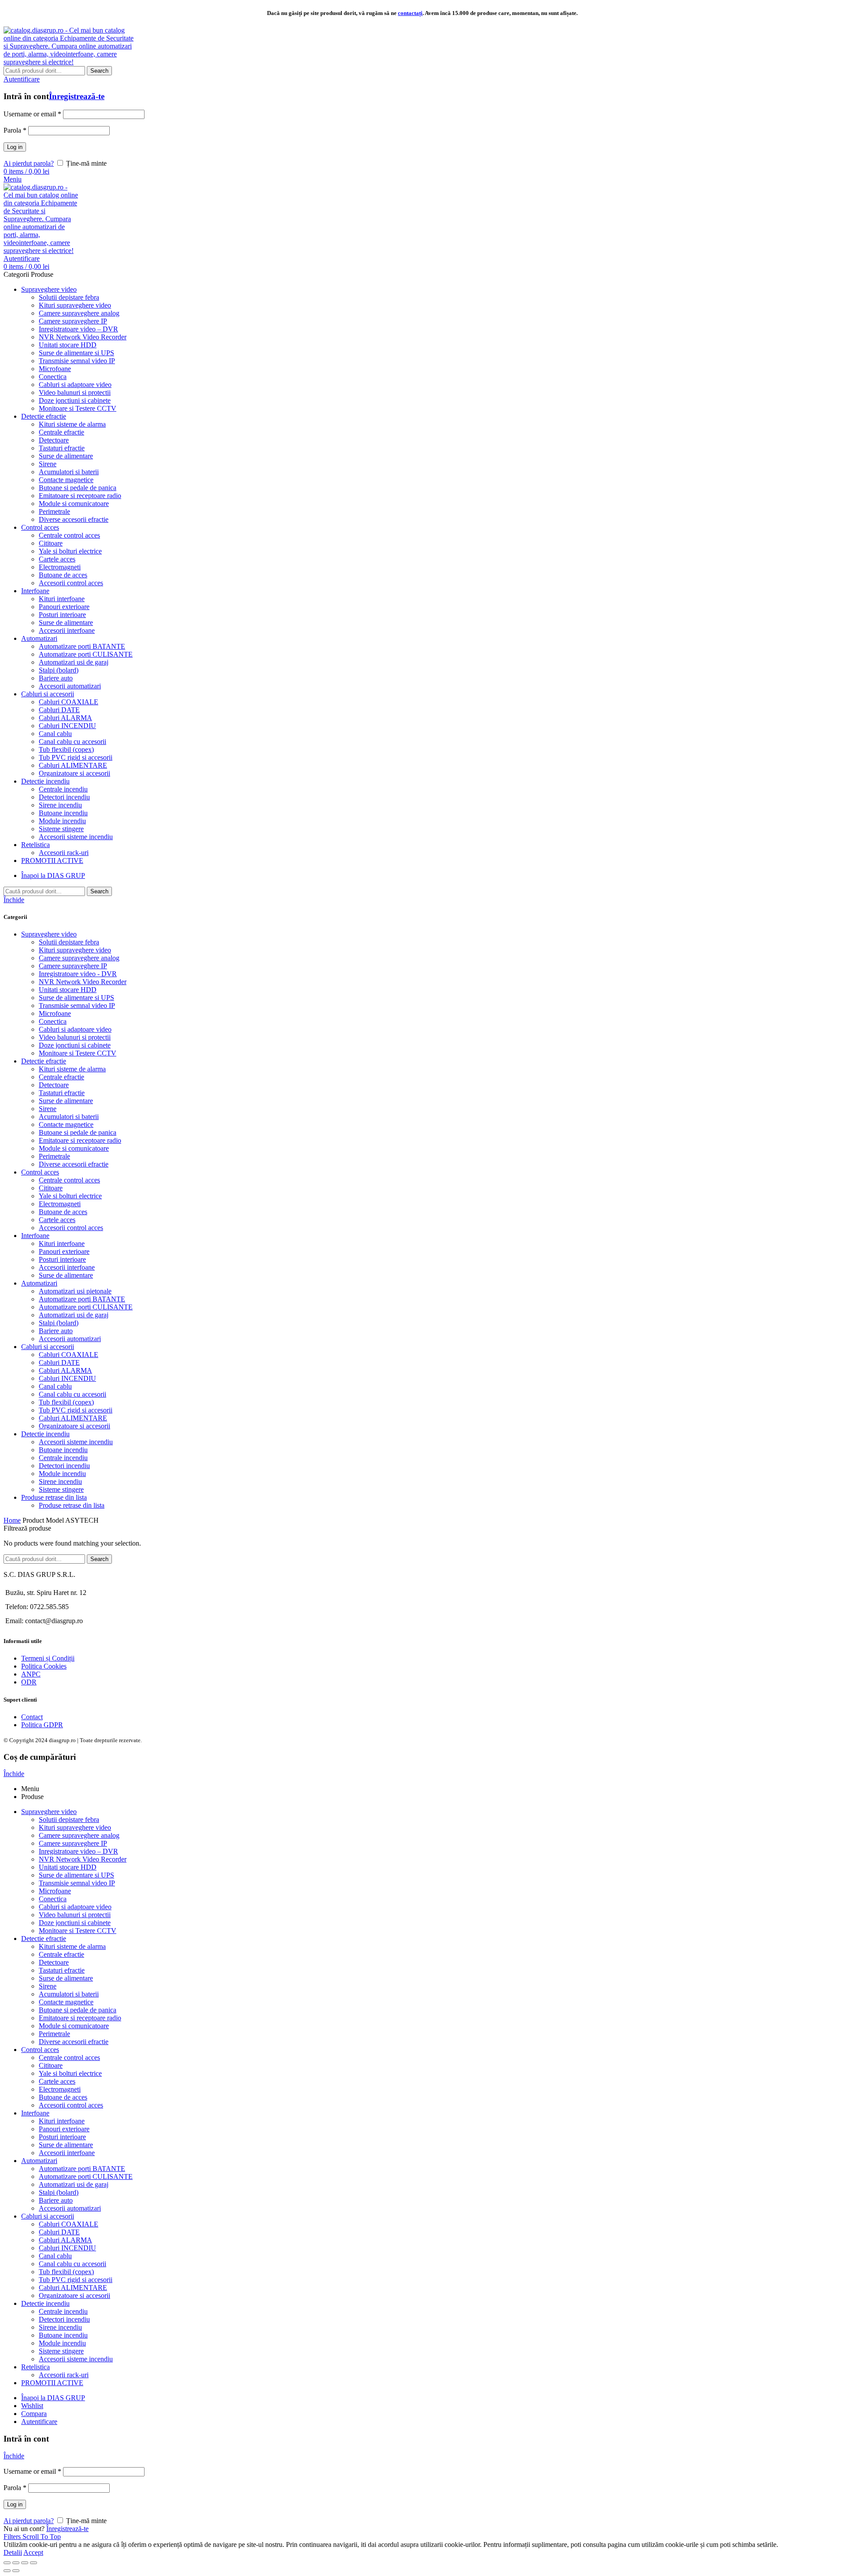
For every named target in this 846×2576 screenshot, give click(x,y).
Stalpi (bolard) (59, 1323)
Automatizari (39, 1283)
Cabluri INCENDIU (67, 1378)
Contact (32, 1717)
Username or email (32, 114)
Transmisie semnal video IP (77, 1005)
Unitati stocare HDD (68, 990)
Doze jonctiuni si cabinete (75, 1045)
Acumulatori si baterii (69, 1117)
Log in (15, 147)
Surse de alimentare (66, 1101)
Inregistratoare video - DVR (78, 974)
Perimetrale (54, 1156)
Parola (15, 130)
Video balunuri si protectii (75, 1037)
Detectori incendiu (64, 1466)
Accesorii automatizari (70, 1339)
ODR (29, 1682)
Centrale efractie (61, 1077)
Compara (34, 2414)
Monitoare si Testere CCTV (78, 1053)
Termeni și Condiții (48, 1658)
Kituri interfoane (62, 1243)
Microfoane (55, 1013)
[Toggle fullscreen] (25, 2563)
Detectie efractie (44, 1061)
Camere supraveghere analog (79, 958)
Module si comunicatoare (74, 1148)
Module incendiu (62, 1474)
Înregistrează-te (77, 96)
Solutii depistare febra (69, 942)
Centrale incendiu (63, 1458)
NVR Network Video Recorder (83, 982)
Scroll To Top (42, 2537)
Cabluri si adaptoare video (75, 1029)
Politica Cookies (44, 1666)
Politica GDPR (42, 1725)
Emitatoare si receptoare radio (80, 1140)
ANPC (31, 1674)
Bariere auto (56, 1331)
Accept (33, 2552)
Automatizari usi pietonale (75, 1291)
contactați (410, 13)
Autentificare (39, 2422)
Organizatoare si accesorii (74, 1426)
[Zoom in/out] (33, 2563)
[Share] (16, 2563)
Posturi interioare (62, 1259)
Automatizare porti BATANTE (82, 1299)
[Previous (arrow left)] (7, 2571)
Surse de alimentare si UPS (76, 998)
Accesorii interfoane (67, 1267)
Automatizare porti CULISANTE (86, 1307)
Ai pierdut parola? (29, 163)
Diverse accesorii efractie (74, 1164)
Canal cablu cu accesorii (72, 1394)
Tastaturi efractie (62, 1093)
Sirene (48, 1109)
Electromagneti (60, 1204)
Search (99, 71)
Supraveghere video (49, 934)
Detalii (13, 2552)
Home (12, 1520)
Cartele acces (57, 1220)
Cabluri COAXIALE (69, 1355)
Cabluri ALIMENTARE (73, 1418)
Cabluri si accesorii (48, 1347)
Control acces (40, 1172)
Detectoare (54, 1085)
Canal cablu (55, 1386)
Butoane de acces (63, 1212)
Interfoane (35, 1236)
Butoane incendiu (63, 1450)
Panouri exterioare (64, 1251)
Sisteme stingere (61, 1489)
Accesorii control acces (71, 1228)
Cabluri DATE (59, 1362)
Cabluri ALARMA (65, 1370)
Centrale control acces (69, 1180)
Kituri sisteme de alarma (72, 1069)
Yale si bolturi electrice (70, 1196)
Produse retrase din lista (54, 1497)
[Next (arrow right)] (16, 2571)
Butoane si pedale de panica (78, 1132)
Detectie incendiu (45, 1434)
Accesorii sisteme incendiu (76, 1442)
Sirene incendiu (60, 1481)
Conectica (53, 1021)
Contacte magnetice (66, 1124)
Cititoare (51, 1188)
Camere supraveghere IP (73, 966)
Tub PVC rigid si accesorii (76, 1410)
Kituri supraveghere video (75, 950)
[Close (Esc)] (7, 2563)
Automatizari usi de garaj (74, 1315)
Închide (14, 900)
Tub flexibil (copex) (66, 1402)
